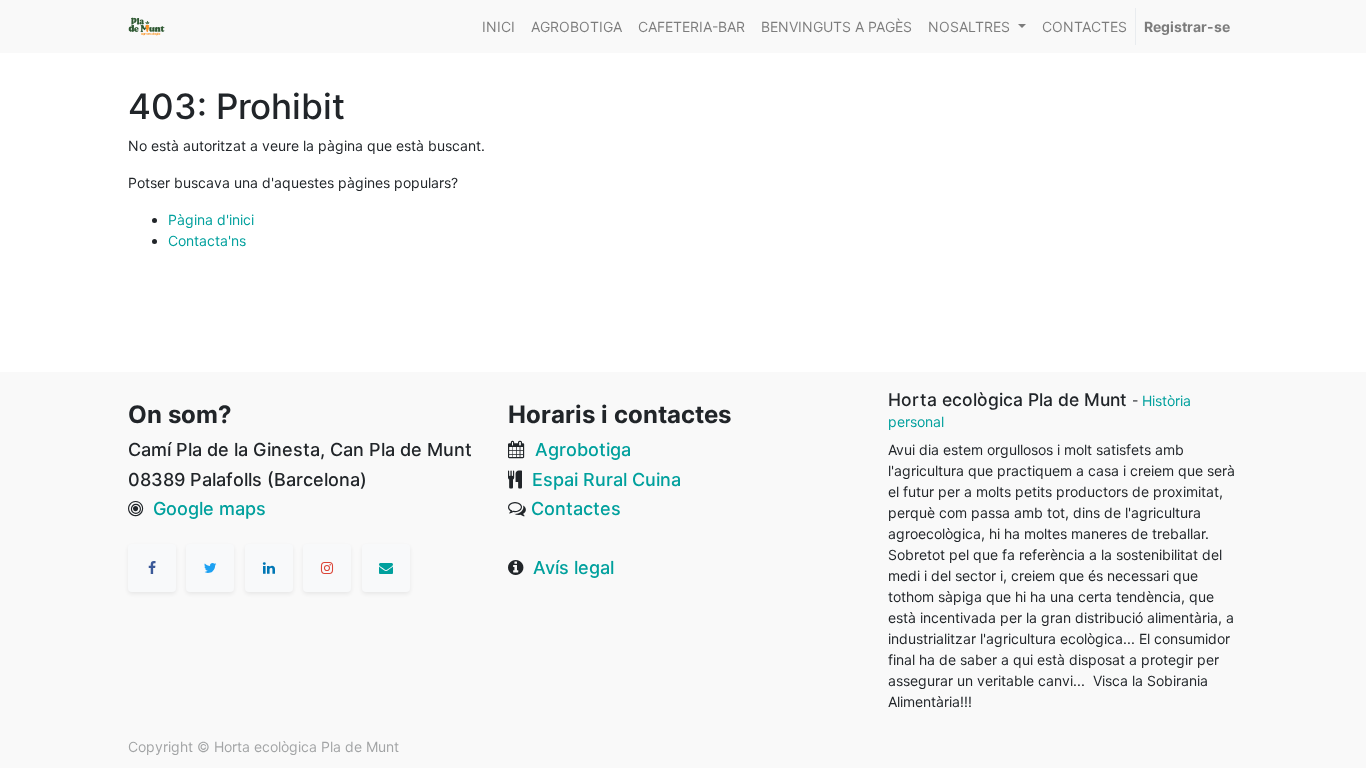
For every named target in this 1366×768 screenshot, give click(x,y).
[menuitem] (498, 26)
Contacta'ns (207, 240)
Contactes (576, 508)
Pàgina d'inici (211, 219)
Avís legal (573, 567)
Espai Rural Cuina (606, 479)
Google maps (209, 508)
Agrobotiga (583, 449)
